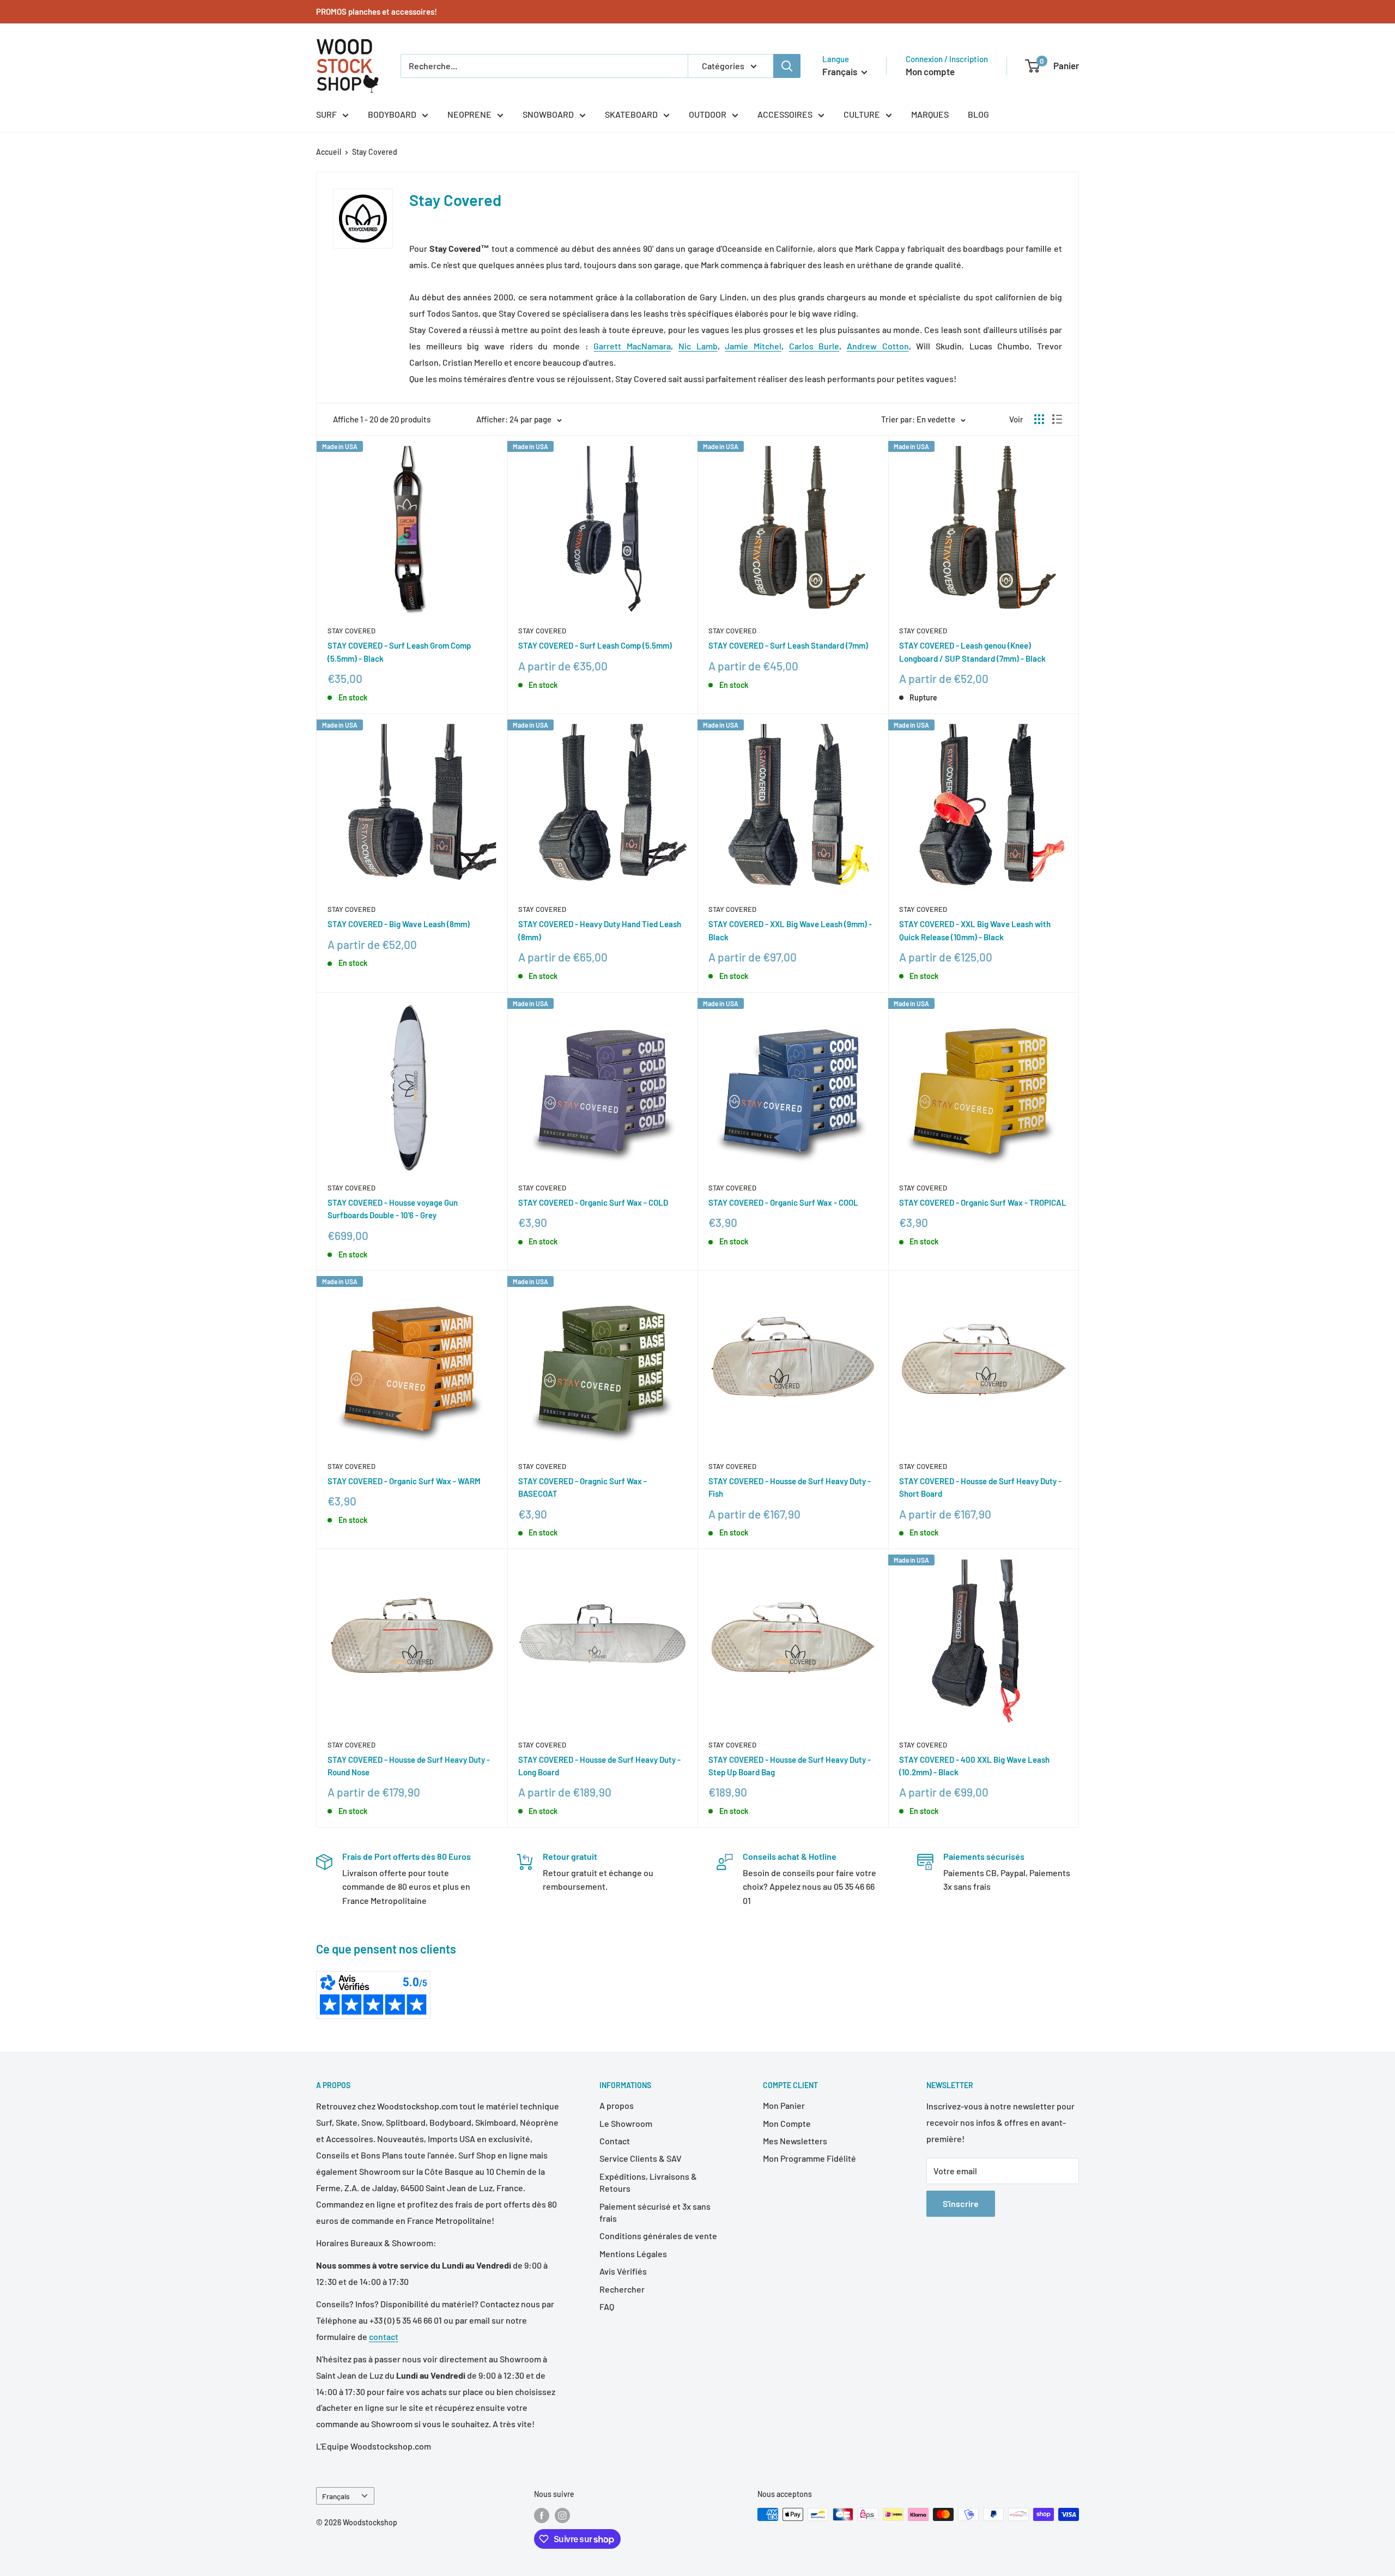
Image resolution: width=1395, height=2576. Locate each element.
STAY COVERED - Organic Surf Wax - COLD (593, 1202)
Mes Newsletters (795, 2141)
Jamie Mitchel (753, 346)
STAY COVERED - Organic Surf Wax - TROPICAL (983, 1202)
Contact (615, 2141)
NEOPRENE (469, 114)
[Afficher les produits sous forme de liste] (1057, 419)
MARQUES (930, 114)
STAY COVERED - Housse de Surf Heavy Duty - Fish (790, 1487)
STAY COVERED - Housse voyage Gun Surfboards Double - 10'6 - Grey (393, 1209)
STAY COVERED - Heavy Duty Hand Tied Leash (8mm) (600, 930)
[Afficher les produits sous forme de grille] (1039, 419)
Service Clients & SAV (641, 2158)
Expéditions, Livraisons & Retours (648, 2182)
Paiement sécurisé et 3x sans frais (655, 2212)
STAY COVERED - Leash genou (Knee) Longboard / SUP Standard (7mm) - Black (972, 652)
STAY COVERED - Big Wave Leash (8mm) (399, 924)
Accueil (329, 152)
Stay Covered (375, 152)
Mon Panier (784, 2105)
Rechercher (622, 2289)
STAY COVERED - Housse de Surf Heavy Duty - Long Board (599, 1766)
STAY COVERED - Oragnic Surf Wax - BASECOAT (583, 1487)
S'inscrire (961, 2203)
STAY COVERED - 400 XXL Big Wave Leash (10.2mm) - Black (974, 1766)
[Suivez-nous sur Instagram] (562, 2515)
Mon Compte (787, 2123)
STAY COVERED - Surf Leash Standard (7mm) (788, 645)
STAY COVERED (351, 631)
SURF (326, 114)
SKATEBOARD (631, 114)
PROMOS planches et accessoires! (377, 11)
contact (384, 2336)
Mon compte (930, 71)
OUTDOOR (708, 114)
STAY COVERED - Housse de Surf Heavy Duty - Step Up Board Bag (790, 1766)
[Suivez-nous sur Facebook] (542, 2515)
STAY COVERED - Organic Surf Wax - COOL (783, 1202)
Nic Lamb (698, 346)
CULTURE (862, 114)
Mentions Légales (633, 2254)
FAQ (607, 2306)
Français (336, 2496)
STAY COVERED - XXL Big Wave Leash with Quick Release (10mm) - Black (975, 930)
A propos (617, 2105)
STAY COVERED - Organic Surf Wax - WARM (404, 1481)
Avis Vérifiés (623, 2271)
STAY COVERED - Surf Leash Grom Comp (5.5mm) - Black (399, 652)
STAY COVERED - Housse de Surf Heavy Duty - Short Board (980, 1487)
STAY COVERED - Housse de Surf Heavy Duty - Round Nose (409, 1766)
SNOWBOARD (548, 114)
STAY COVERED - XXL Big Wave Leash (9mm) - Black (790, 930)
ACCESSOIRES (785, 114)
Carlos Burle (814, 346)
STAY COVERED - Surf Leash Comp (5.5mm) (595, 645)
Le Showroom (626, 2123)
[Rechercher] (787, 66)
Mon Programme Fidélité (809, 2158)
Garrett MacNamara (632, 346)
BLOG (978, 114)
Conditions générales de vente (658, 2236)
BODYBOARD (392, 114)
